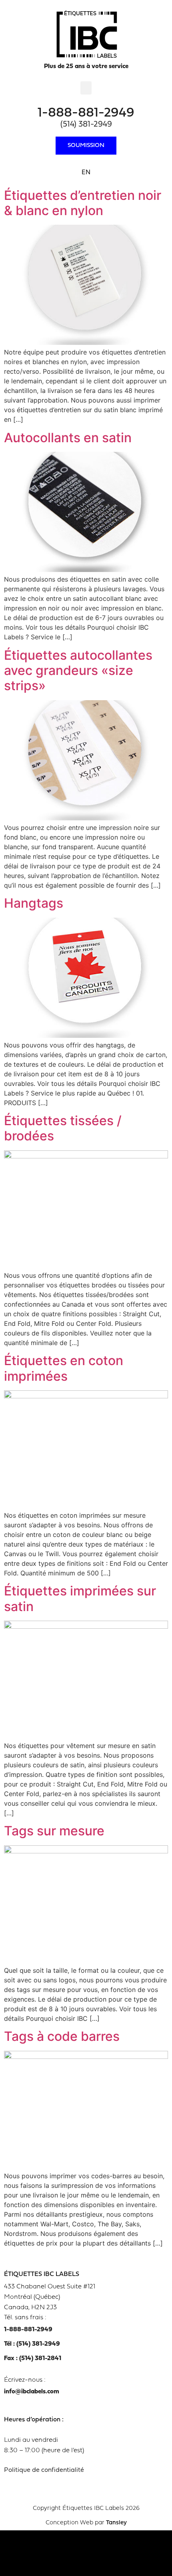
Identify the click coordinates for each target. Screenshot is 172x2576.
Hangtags (34, 903)
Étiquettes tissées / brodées (63, 1128)
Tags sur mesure (54, 1831)
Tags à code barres (62, 2036)
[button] (86, 88)
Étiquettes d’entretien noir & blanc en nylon (83, 203)
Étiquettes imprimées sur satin (80, 1598)
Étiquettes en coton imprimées (64, 1368)
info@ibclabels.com (32, 2392)
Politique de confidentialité (44, 2470)
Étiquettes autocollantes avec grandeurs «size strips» (78, 671)
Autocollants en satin (68, 438)
